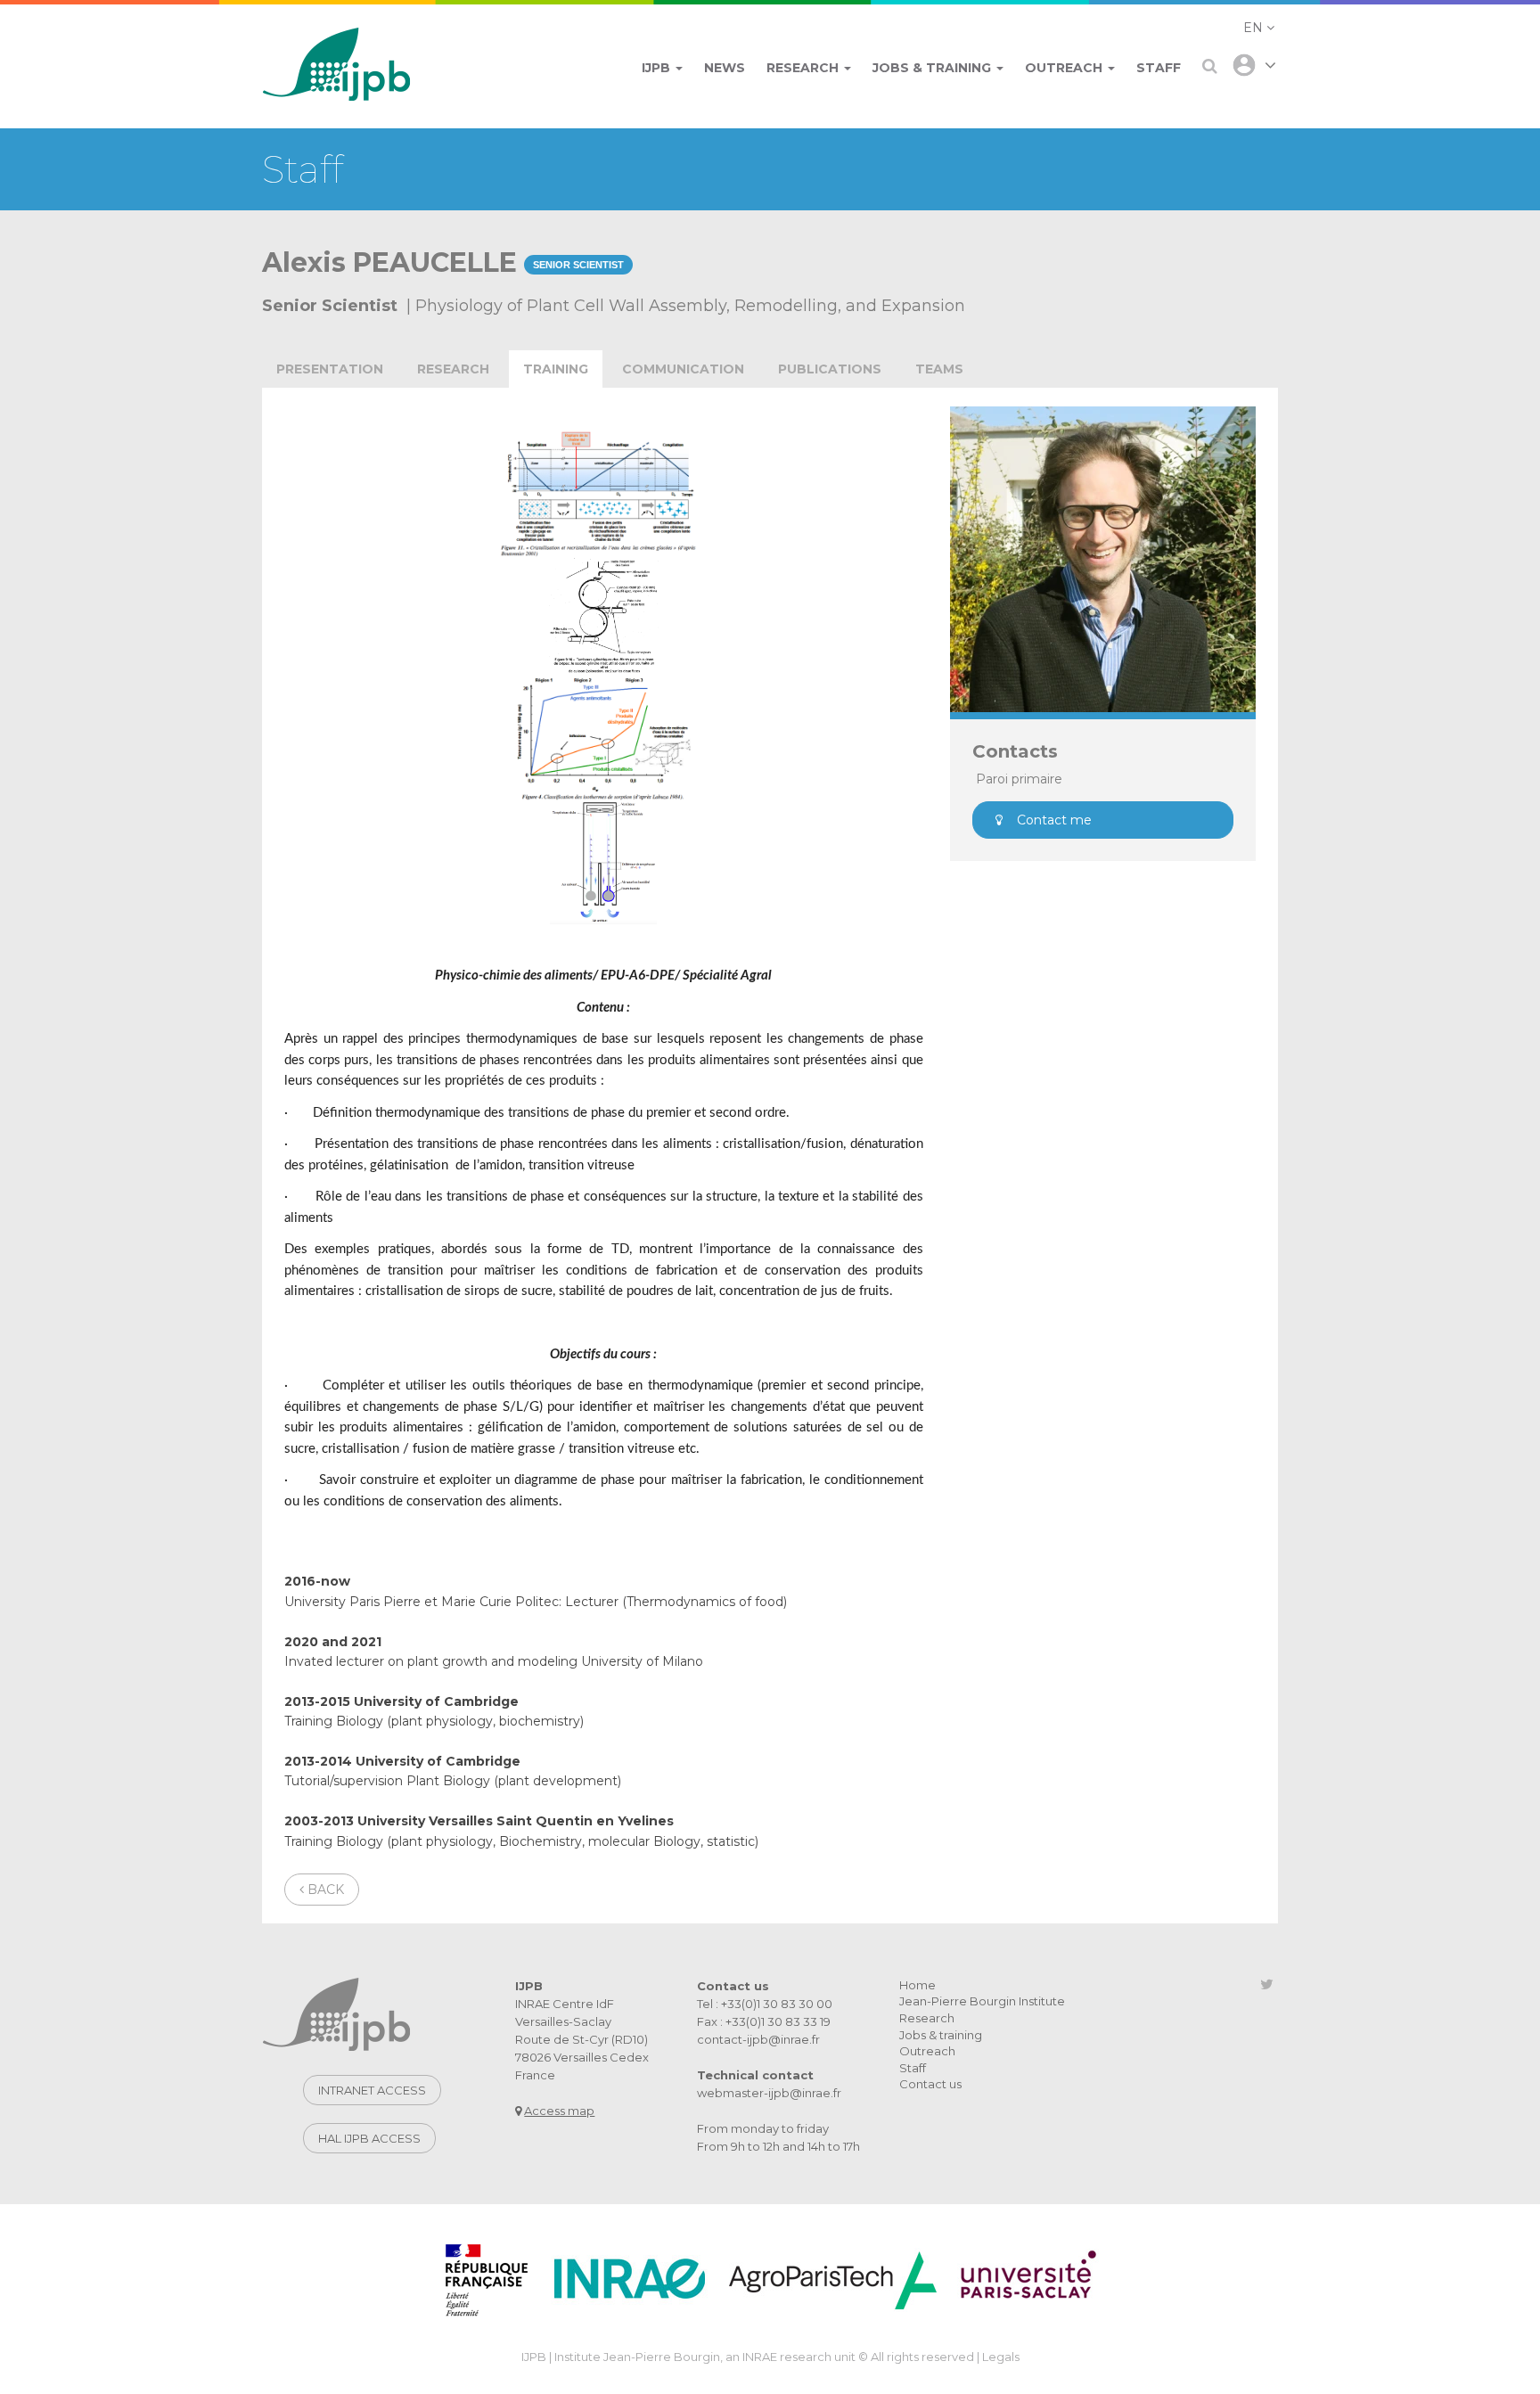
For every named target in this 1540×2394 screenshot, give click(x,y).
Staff (913, 2068)
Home (917, 1985)
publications (830, 369)
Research (453, 369)
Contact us (930, 2084)
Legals (1001, 2357)
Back (324, 1890)
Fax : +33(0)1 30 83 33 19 (764, 2021)
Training (556, 369)
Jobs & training (941, 2035)
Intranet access (372, 2090)
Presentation (330, 369)
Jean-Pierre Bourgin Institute (982, 2001)
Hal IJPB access (369, 2138)
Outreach (927, 2051)
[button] (1259, 28)
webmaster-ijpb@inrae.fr (769, 2093)
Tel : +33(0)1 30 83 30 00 (765, 2004)
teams (939, 369)
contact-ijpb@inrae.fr (758, 2039)
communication (683, 369)
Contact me (1054, 820)
